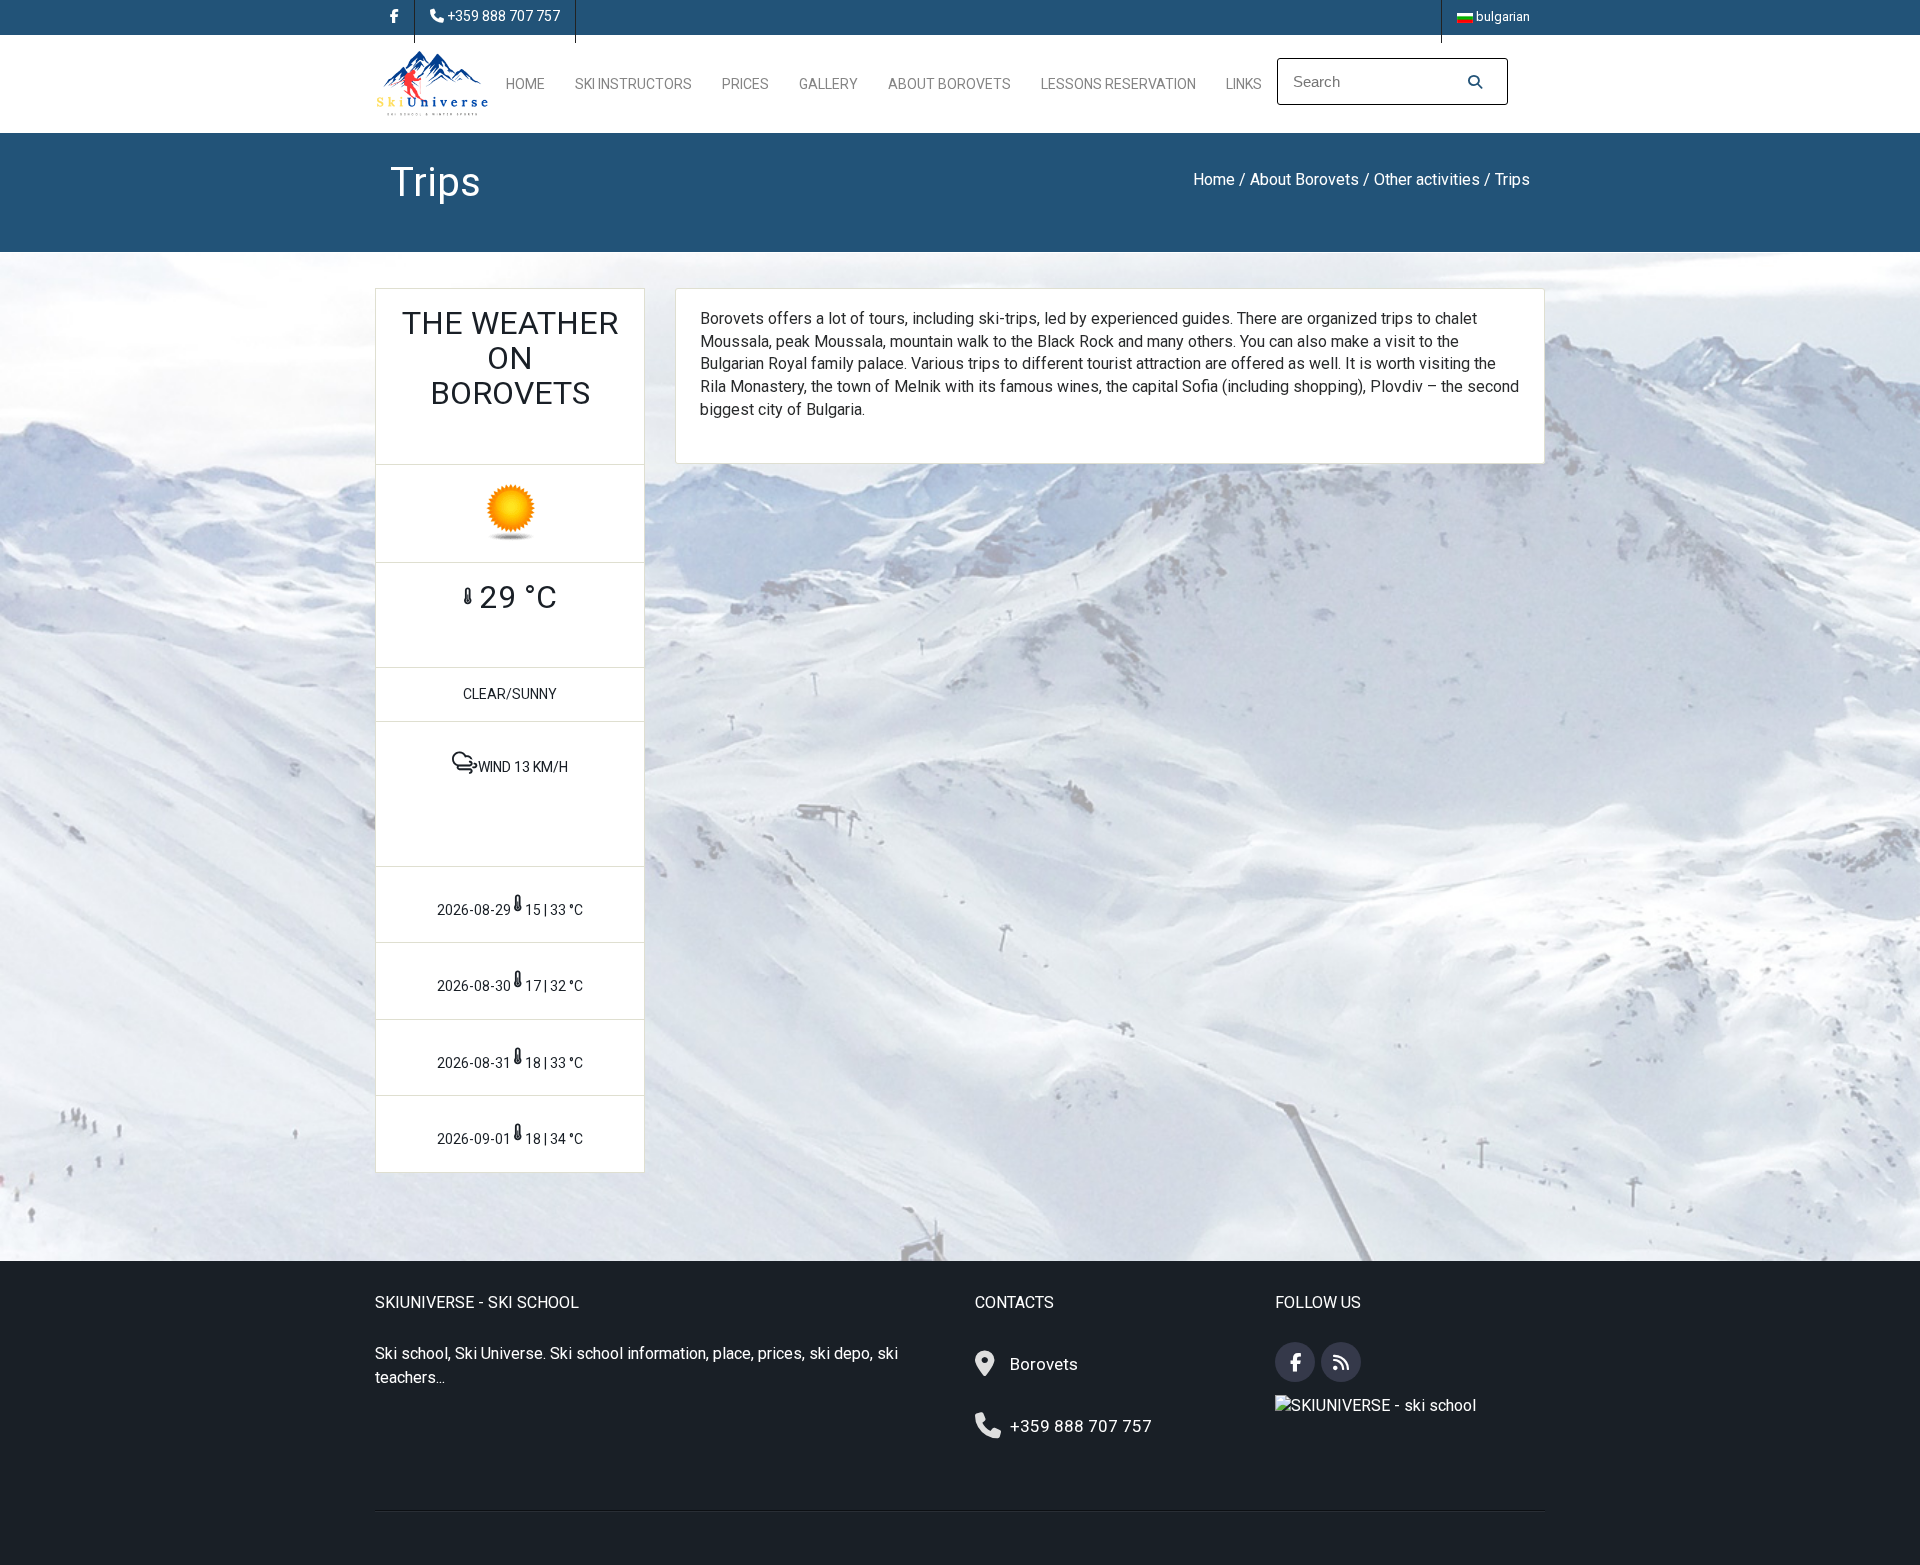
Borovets (1044, 1364)
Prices (745, 84)
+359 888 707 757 (503, 16)
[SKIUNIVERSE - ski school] (433, 82)
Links (1244, 84)
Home (525, 84)
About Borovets (949, 84)
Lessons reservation (1118, 84)
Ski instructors (633, 84)
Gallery (828, 84)
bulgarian (1501, 16)
